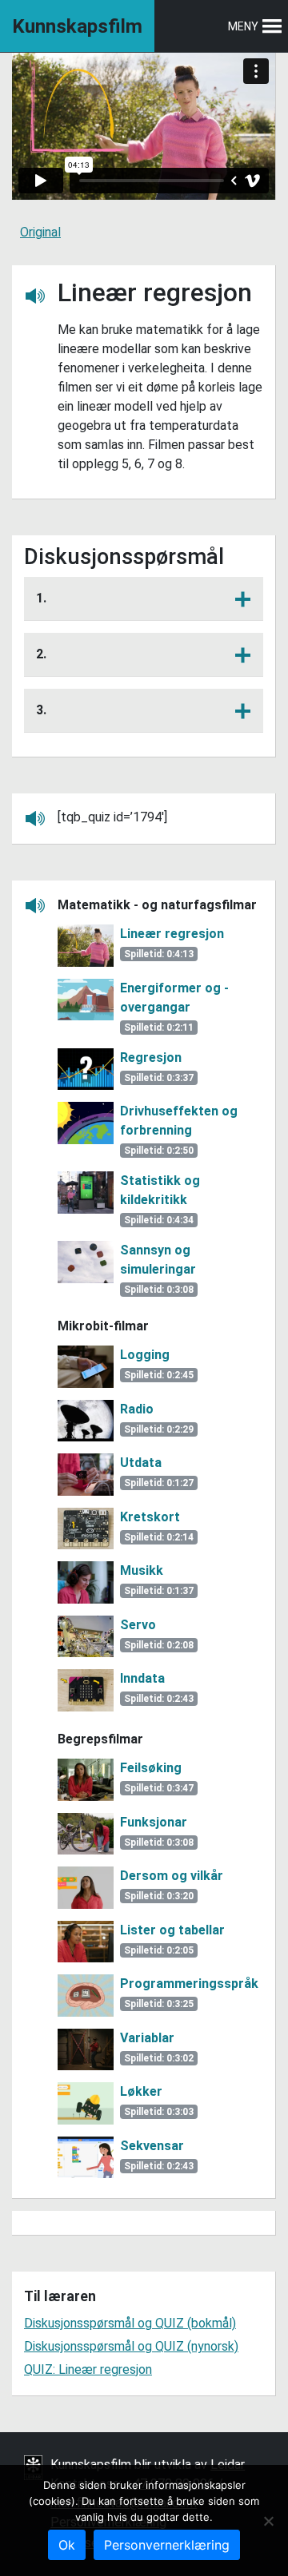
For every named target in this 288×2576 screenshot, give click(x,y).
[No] (268, 2521)
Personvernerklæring (167, 2545)
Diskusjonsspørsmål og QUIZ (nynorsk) (131, 2346)
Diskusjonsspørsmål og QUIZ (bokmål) (130, 2323)
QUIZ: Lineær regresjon (88, 2369)
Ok (67, 2545)
